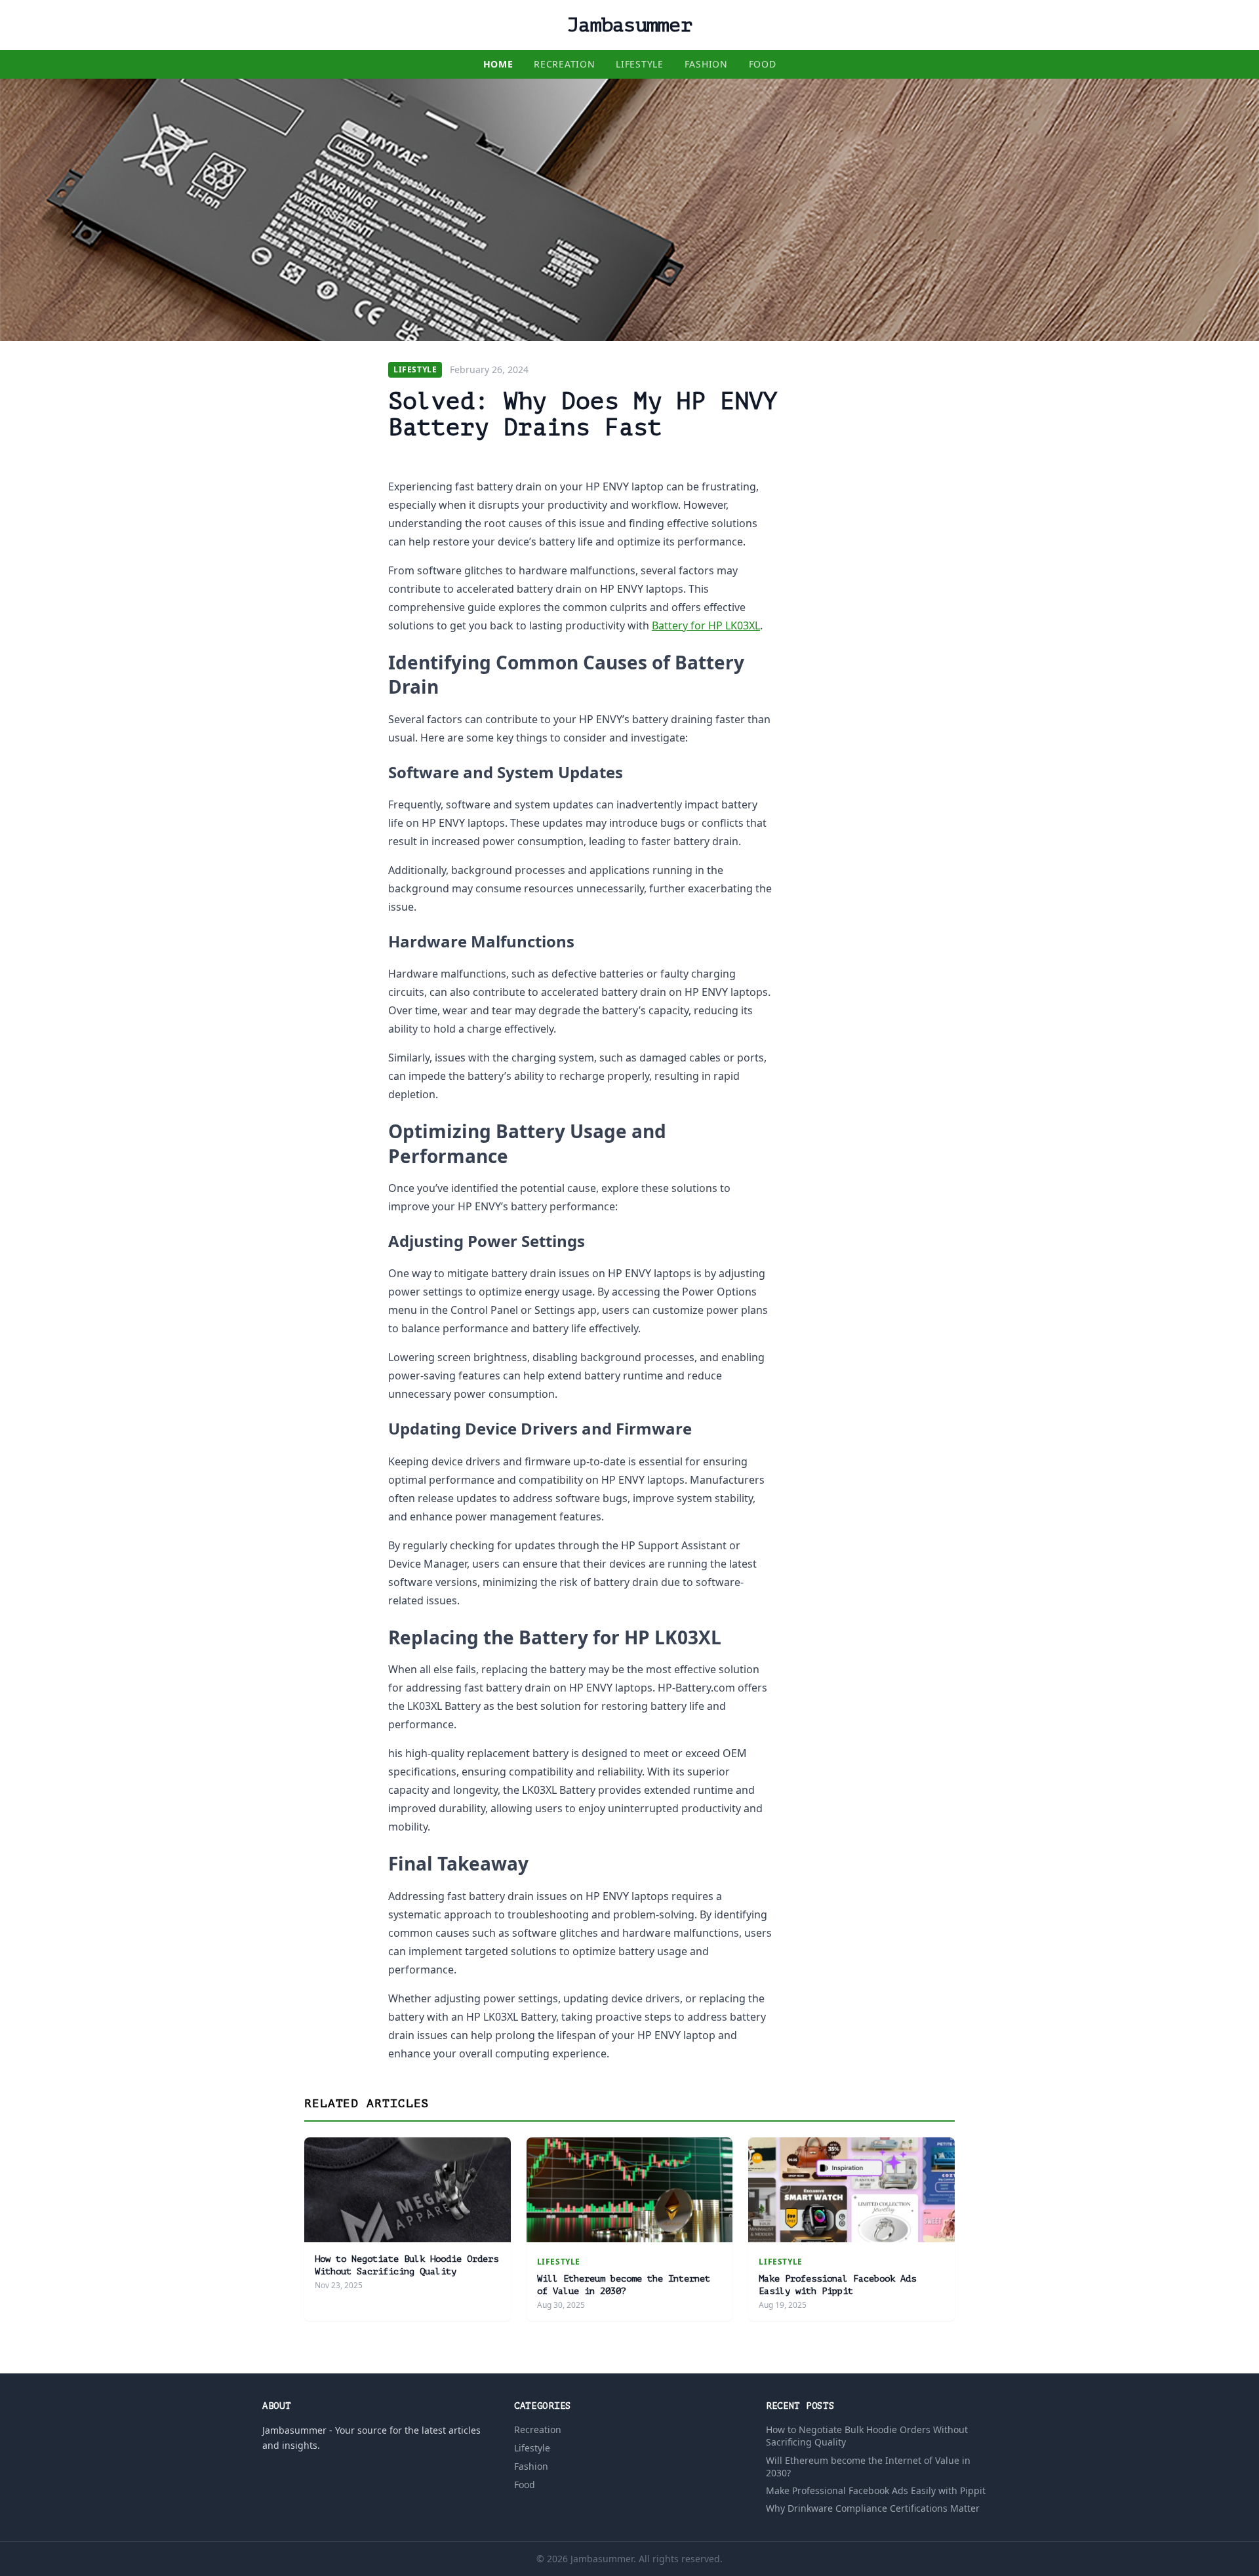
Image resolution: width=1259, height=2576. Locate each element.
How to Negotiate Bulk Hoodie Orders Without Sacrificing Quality (867, 2436)
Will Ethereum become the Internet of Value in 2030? (868, 2467)
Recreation (564, 64)
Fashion (706, 64)
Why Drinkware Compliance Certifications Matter (873, 2508)
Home (498, 64)
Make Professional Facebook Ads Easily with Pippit (876, 2490)
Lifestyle (639, 64)
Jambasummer (629, 25)
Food (763, 64)
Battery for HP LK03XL (706, 625)
